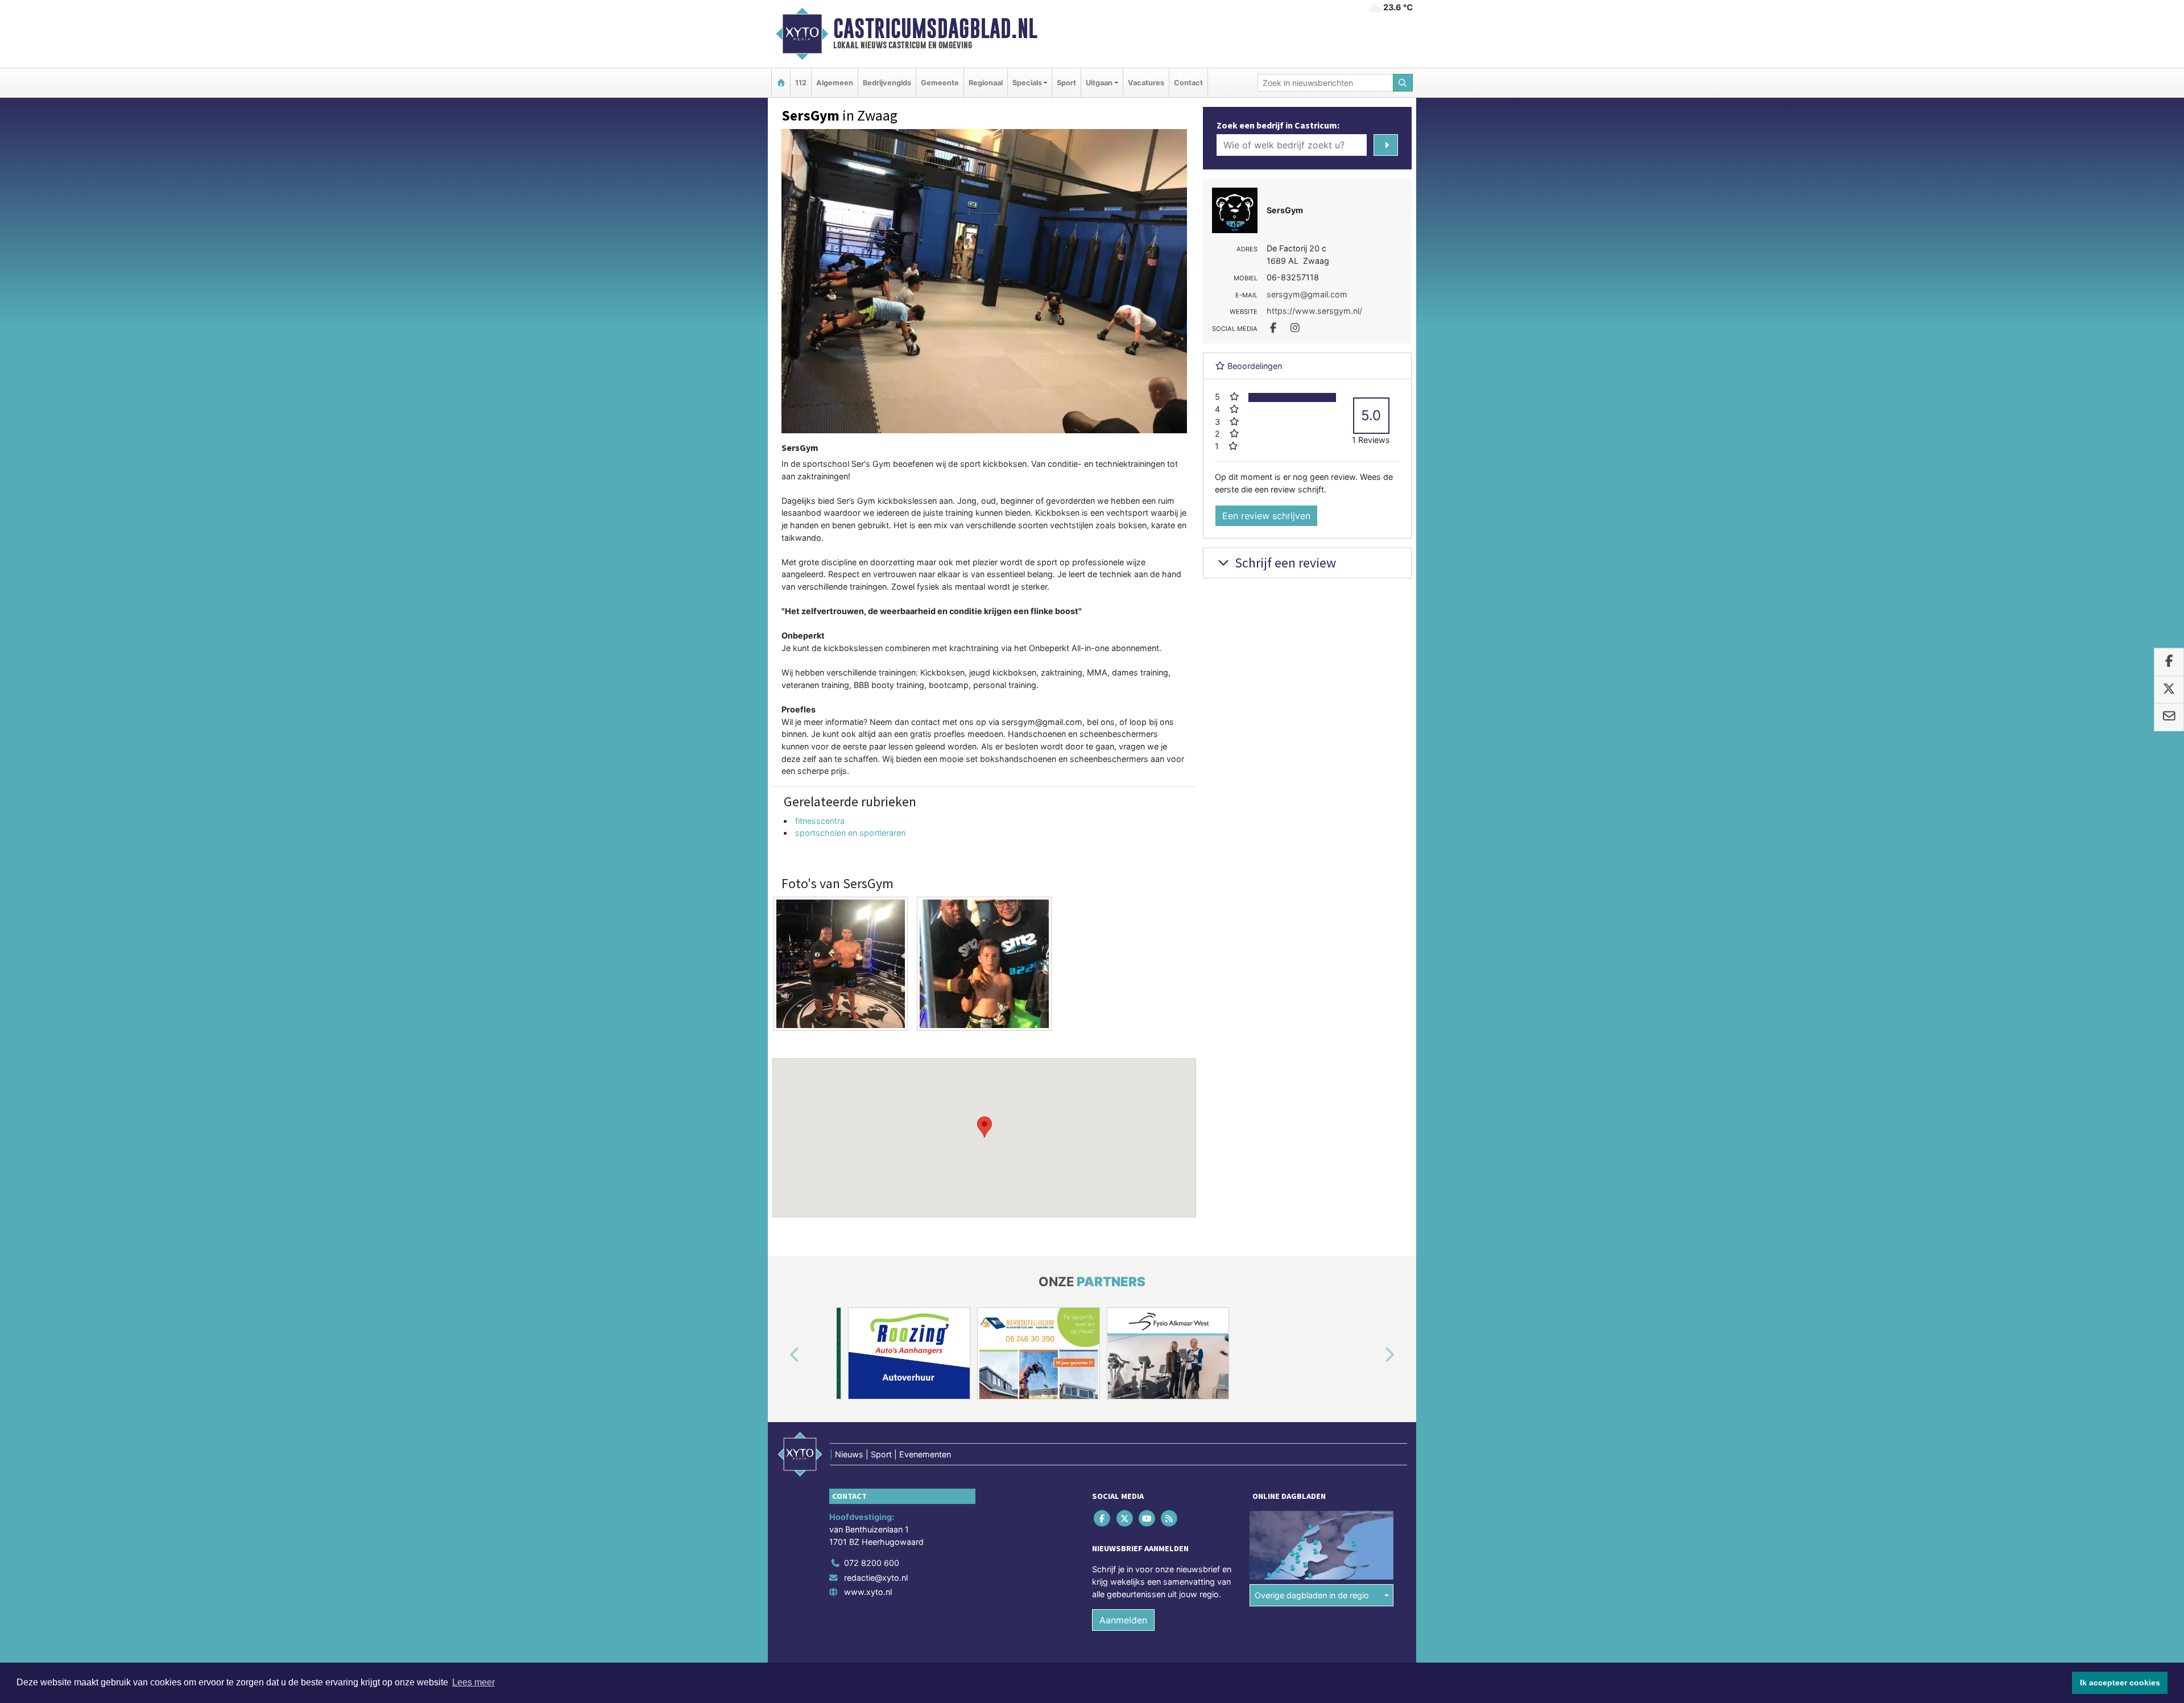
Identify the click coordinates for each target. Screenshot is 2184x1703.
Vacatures (1146, 83)
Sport (1066, 83)
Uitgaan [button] (1099, 83)
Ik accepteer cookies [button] (2120, 1683)
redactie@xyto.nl (876, 1578)
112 (801, 83)
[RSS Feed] (1170, 1518)
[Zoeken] (1403, 83)
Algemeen (835, 83)
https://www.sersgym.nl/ (1314, 311)
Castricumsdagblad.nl (935, 28)
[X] (1125, 1518)
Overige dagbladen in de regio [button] (1312, 1595)
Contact (1188, 83)
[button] (985, 1127)
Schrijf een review (1284, 563)
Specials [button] (1027, 83)
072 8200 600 (872, 1563)
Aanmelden (1123, 1620)
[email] (2169, 717)
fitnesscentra (820, 821)
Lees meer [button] (473, 1682)
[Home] (781, 83)
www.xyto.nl (868, 1592)
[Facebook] (1103, 1518)
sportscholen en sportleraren (850, 833)
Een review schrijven (1266, 516)
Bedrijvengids (887, 83)
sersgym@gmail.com (1307, 294)
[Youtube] (1147, 1518)
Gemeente (940, 83)
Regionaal (986, 83)
